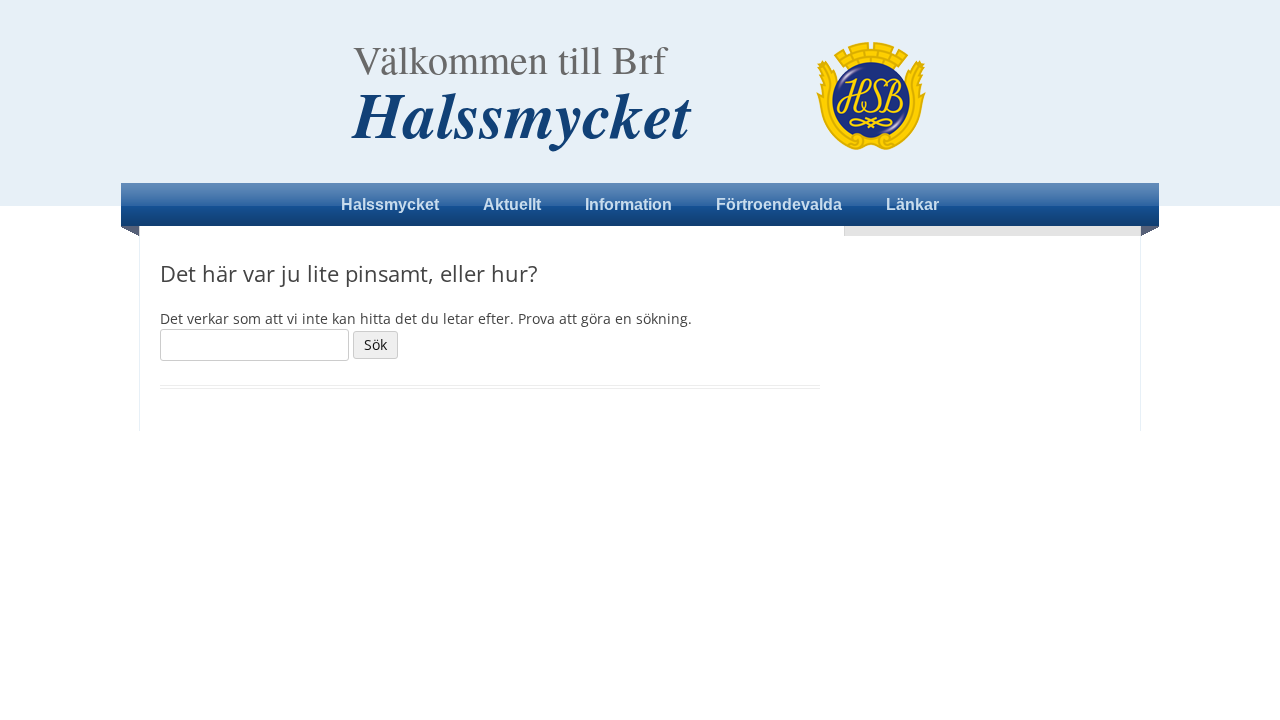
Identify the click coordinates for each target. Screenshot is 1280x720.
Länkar (912, 204)
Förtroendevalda (779, 204)
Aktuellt (512, 204)
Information (628, 204)
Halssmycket (522, 114)
